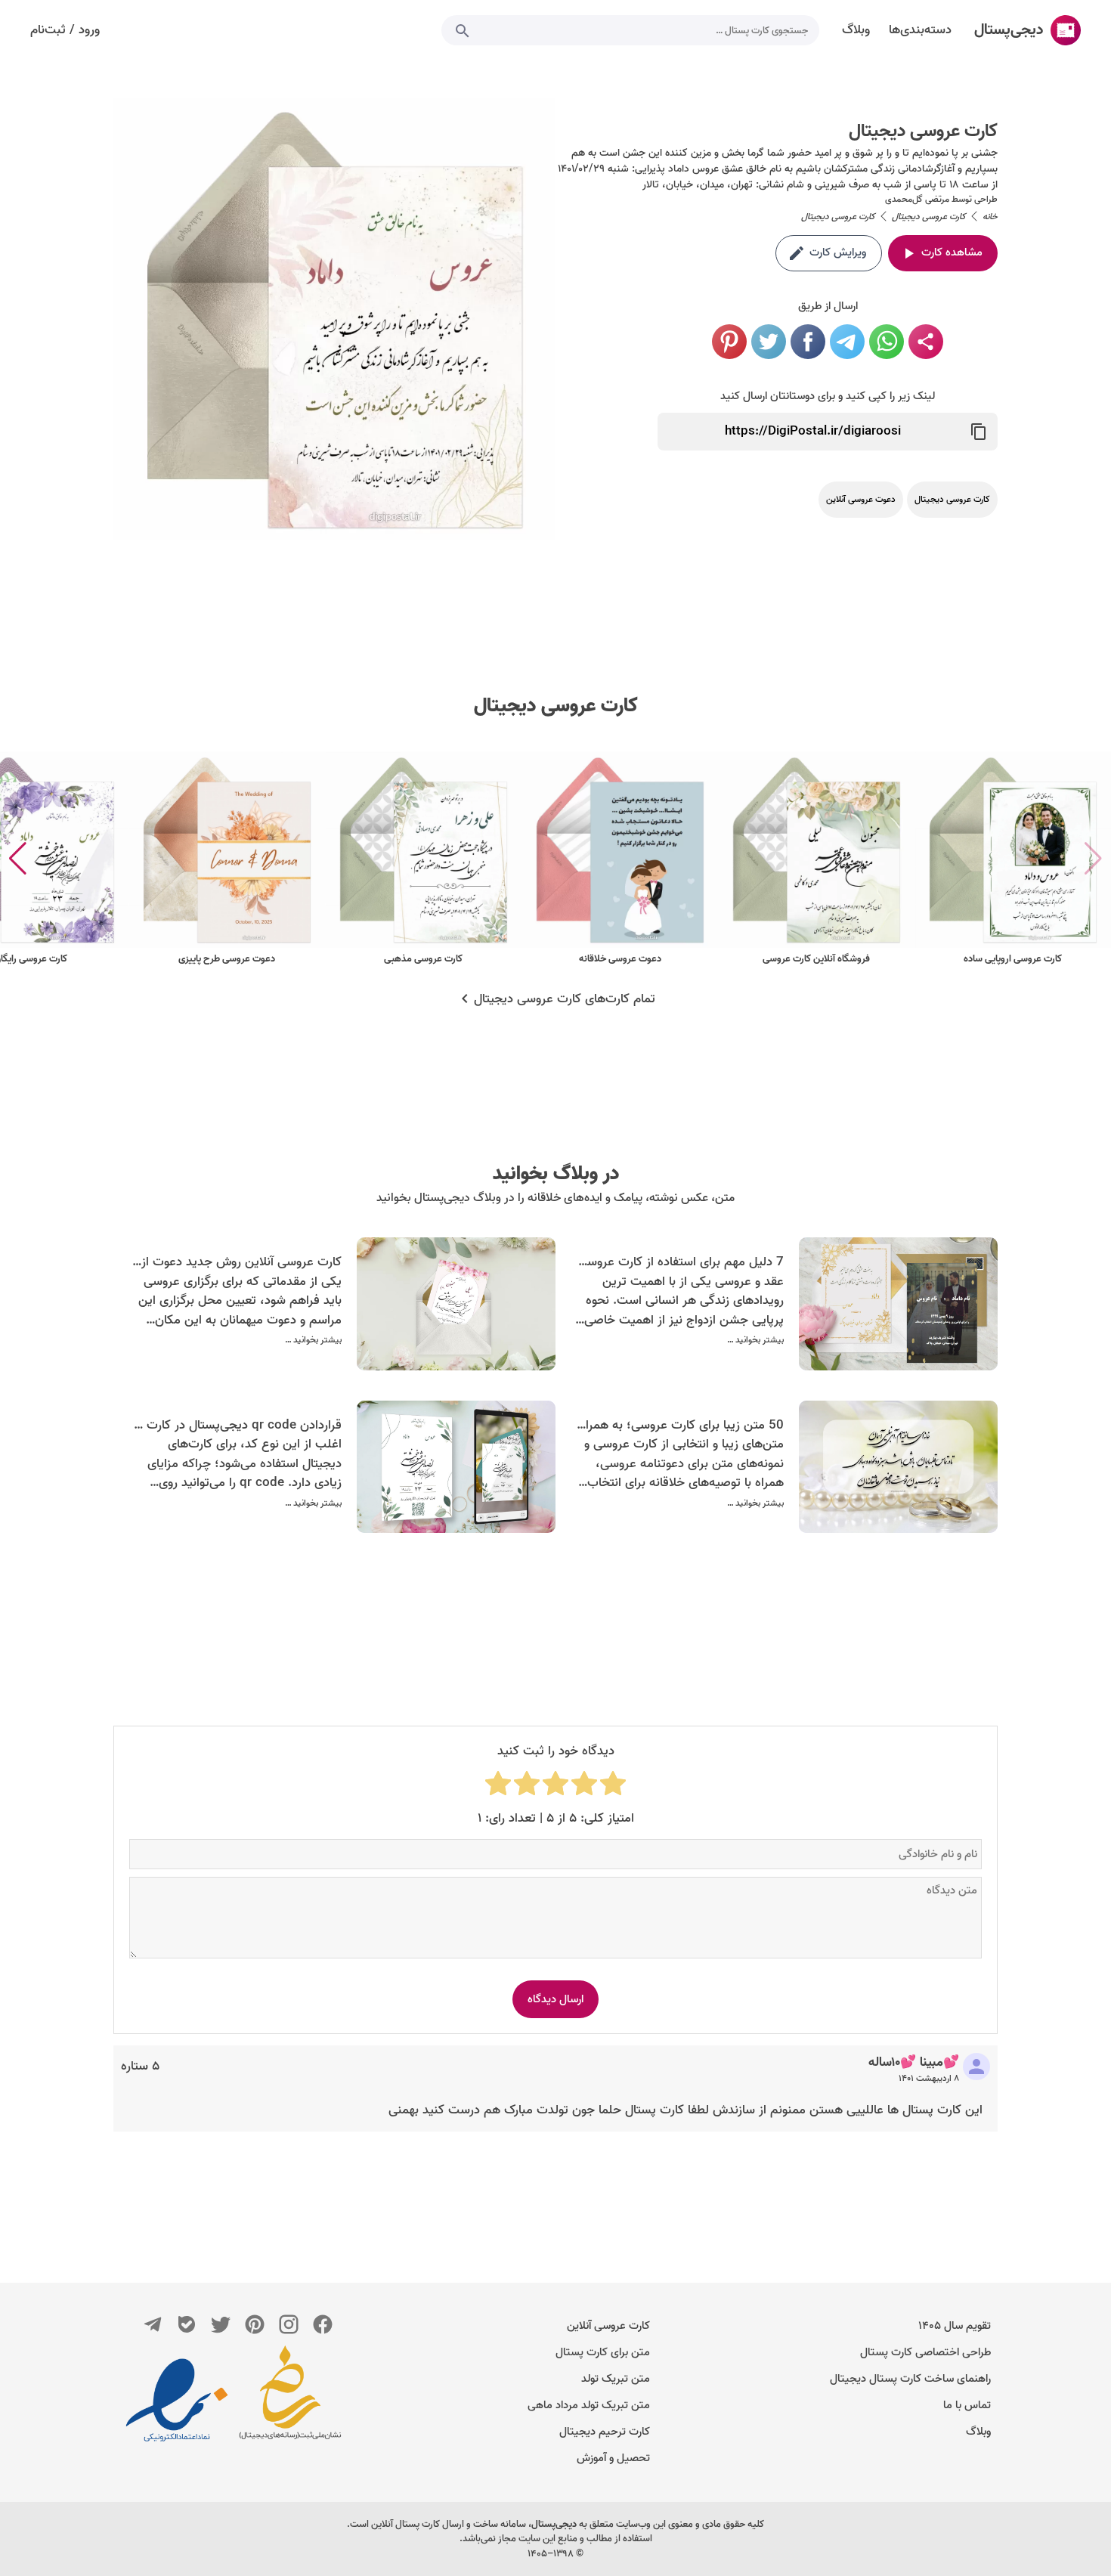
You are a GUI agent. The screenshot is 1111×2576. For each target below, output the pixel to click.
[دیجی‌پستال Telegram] (153, 2324)
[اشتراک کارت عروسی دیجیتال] (926, 342)
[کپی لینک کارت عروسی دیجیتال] (979, 432)
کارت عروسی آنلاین (608, 2326)
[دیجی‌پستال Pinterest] (255, 2324)
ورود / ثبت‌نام (65, 30)
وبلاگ (978, 2432)
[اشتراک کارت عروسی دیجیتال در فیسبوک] (808, 342)
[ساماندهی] (290, 2400)
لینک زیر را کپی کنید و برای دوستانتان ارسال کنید (828, 396)
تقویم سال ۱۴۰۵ (955, 2326)
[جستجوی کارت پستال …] (463, 30)
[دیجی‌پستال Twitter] (221, 2324)
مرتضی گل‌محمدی (917, 199)
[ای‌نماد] (177, 2400)
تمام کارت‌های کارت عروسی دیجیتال (565, 999)
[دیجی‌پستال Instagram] (289, 2324)
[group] (1013, 859)
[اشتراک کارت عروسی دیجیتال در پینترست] (729, 342)
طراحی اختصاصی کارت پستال (925, 2352)
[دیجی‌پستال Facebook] (323, 2324)
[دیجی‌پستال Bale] (187, 2324)
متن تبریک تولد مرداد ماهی (589, 2405)
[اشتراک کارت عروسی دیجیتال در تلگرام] (847, 342)
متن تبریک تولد (616, 2379)
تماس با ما (967, 2405)
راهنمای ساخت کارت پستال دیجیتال (910, 2379)
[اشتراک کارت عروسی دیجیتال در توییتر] (769, 342)
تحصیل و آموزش (613, 2458)
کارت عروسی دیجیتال (556, 706)
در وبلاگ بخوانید (556, 1174)
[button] (18, 859)
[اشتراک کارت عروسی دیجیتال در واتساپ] (887, 342)
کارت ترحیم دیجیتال (605, 2432)
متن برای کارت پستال (603, 2352)
